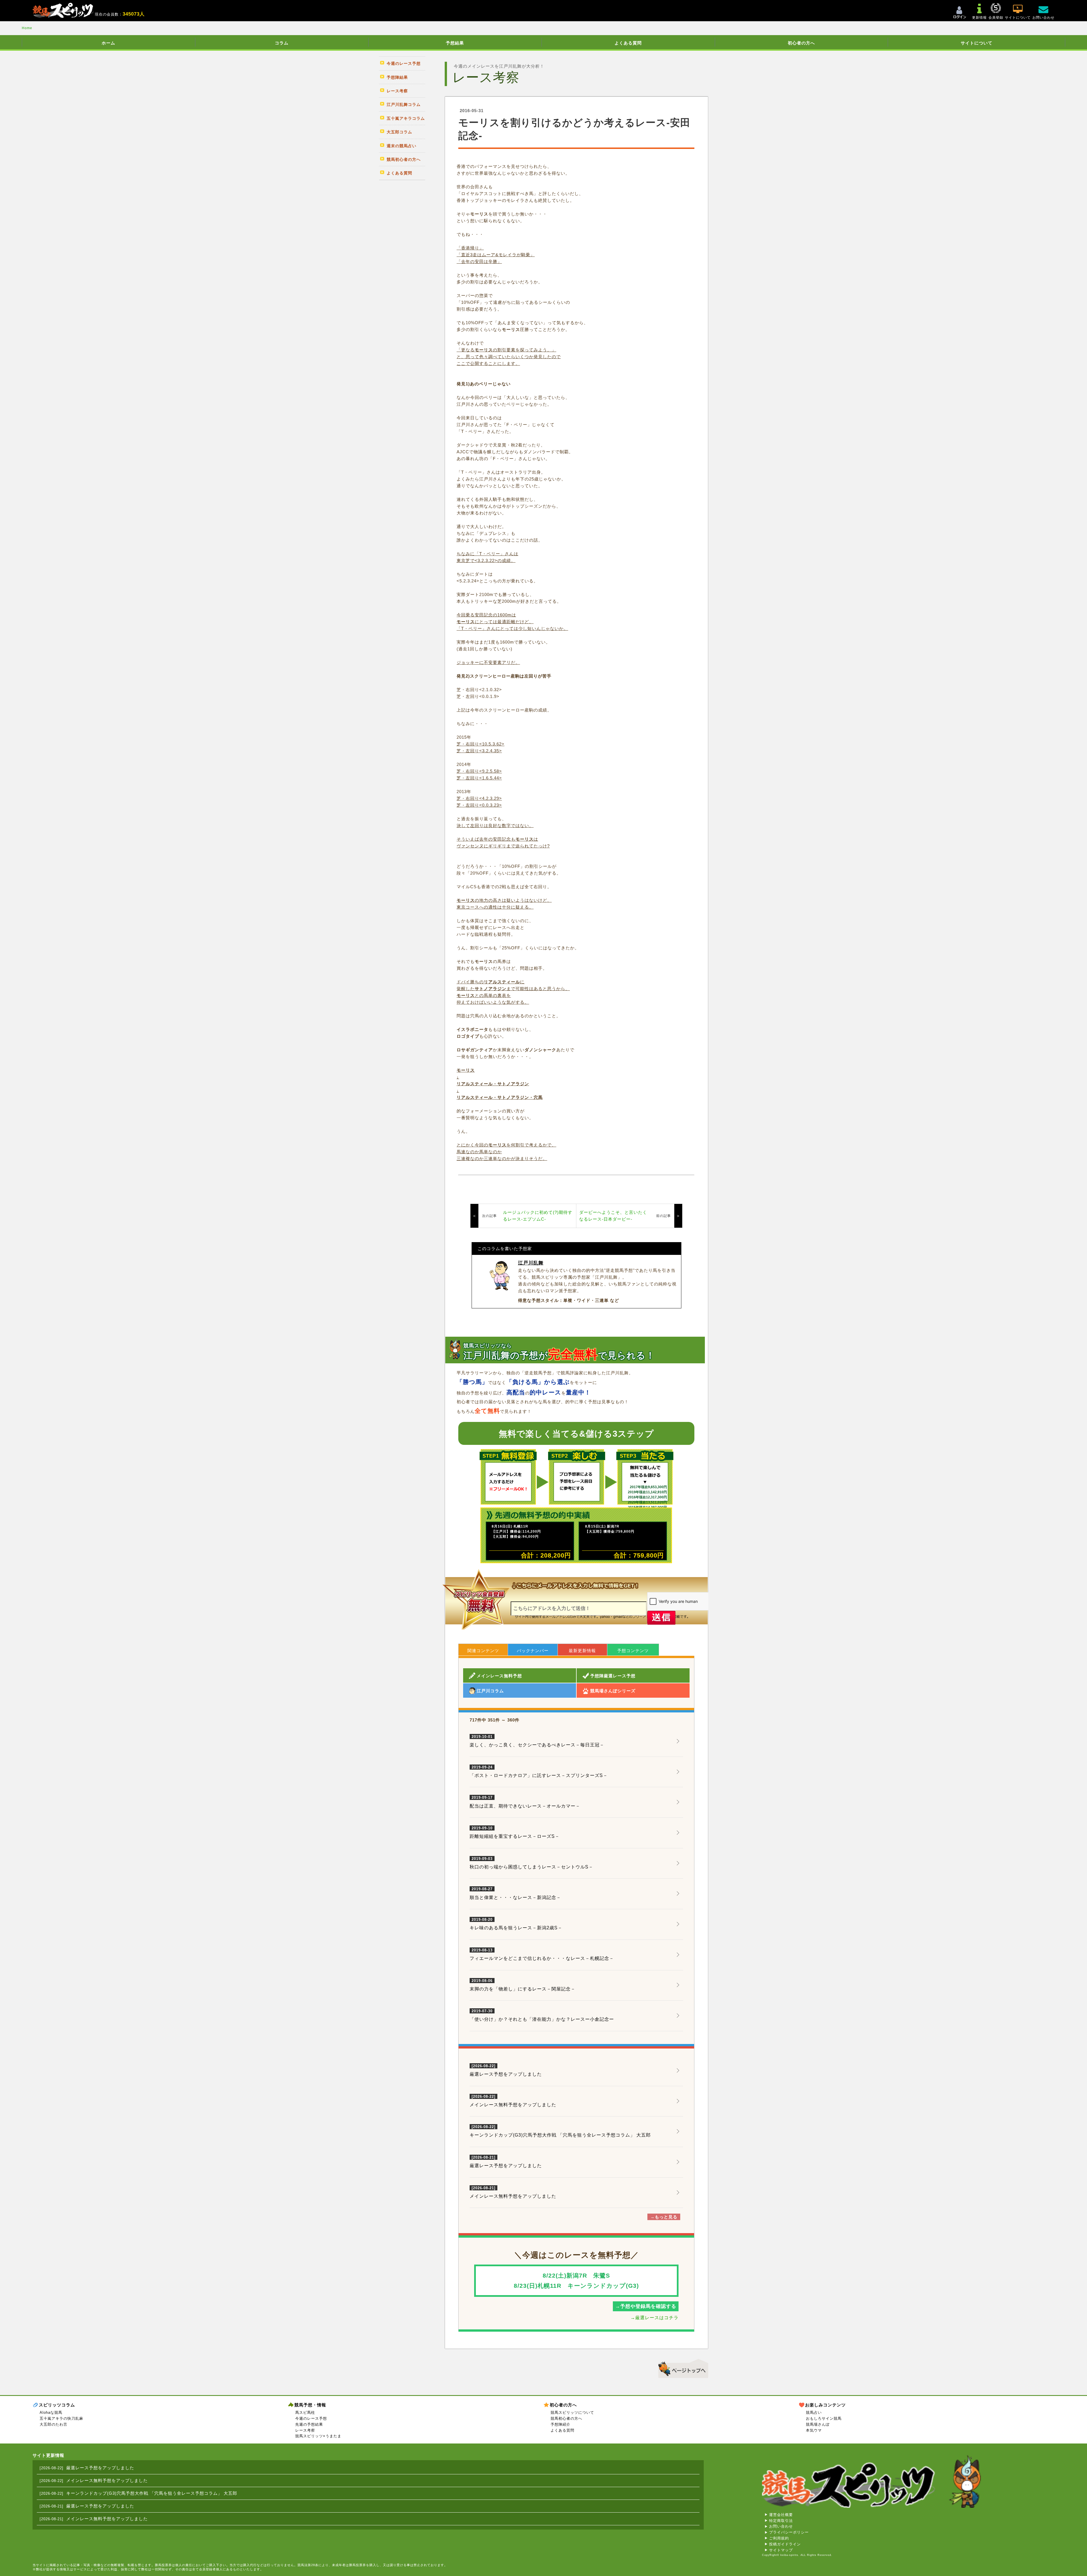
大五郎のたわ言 (54, 2424)
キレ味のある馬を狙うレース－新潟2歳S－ (516, 1924)
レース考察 (305, 2430)
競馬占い (814, 2412)
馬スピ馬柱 (305, 2412)
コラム (282, 43)
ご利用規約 (779, 2538)
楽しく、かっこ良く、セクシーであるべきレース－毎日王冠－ (537, 1741)
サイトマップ (781, 2550)
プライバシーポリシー (789, 2532)
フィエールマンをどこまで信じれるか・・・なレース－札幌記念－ (542, 1955)
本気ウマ (814, 2430)
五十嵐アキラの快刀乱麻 (61, 2418)
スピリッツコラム (57, 2405)
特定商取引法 (781, 2521)
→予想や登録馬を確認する (646, 2306)
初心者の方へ (801, 43)
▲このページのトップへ (681, 2368)
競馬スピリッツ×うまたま (318, 2436)
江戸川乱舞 (531, 1263)
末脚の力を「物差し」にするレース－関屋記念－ (523, 1985)
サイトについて (977, 43)
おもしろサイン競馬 (824, 2418)
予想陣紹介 (560, 2424)
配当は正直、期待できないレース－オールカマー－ (525, 1802)
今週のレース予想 (311, 2418)
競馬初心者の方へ (566, 2418)
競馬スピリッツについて (572, 2412)
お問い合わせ (781, 2526)
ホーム (108, 43)
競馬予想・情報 (310, 2405)
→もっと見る (664, 2217)
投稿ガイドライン (785, 2544)
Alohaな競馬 (51, 2412)
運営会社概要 (781, 2515)
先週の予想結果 (309, 2424)
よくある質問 (628, 43)
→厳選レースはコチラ (654, 2318)
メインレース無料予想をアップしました (513, 2105)
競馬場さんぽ (818, 2424)
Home (27, 28)
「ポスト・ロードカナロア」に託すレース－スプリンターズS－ (539, 1772)
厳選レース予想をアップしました (506, 2074)
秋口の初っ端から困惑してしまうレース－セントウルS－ (531, 1863)
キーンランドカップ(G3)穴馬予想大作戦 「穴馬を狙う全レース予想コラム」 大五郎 (560, 2135)
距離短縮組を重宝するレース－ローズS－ (515, 1832)
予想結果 (455, 43)
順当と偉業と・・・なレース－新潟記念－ (515, 1893)
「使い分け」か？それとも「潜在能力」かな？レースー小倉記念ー (542, 2015)
